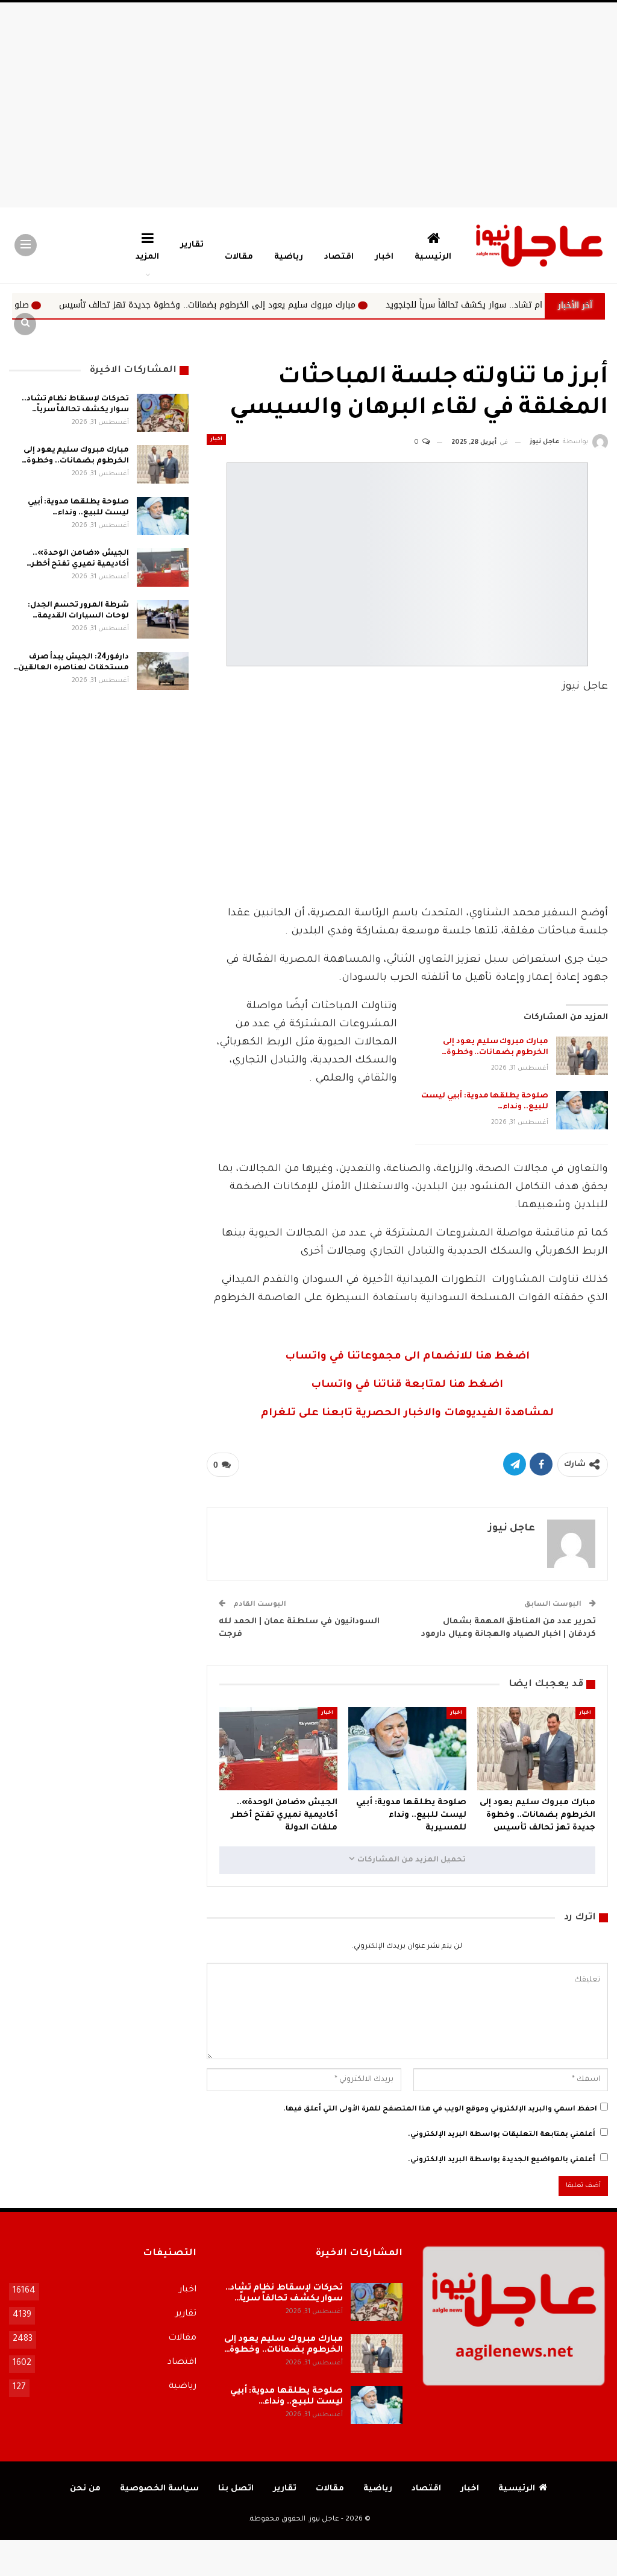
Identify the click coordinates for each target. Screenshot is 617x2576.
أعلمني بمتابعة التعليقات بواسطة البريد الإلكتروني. (502, 2135)
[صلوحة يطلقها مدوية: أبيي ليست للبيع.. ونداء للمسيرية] (582, 1110)
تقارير (192, 245)
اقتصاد (339, 257)
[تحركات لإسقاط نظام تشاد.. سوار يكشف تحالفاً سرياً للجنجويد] (163, 413)
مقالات (239, 257)
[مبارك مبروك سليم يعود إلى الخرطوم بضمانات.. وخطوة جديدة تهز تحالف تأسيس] (582, 1056)
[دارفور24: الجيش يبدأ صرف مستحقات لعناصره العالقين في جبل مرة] (163, 671)
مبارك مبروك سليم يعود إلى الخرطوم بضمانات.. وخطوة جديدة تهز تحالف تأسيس (318, 305)
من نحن (85, 2489)
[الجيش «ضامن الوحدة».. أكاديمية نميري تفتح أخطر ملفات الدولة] (278, 1748)
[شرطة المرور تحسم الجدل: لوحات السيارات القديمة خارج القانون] (163, 619)
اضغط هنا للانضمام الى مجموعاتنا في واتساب (407, 1357)
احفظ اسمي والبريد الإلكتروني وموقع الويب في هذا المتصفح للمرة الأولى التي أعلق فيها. (440, 2110)
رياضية (289, 257)
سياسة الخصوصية (159, 2489)
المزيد (147, 257)
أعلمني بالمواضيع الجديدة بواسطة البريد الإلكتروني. (502, 2160)
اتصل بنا (236, 2489)
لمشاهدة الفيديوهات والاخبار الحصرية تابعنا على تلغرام (407, 1414)
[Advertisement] (308, 105)
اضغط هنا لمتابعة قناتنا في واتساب (407, 1385)
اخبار (384, 257)
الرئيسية (433, 257)
